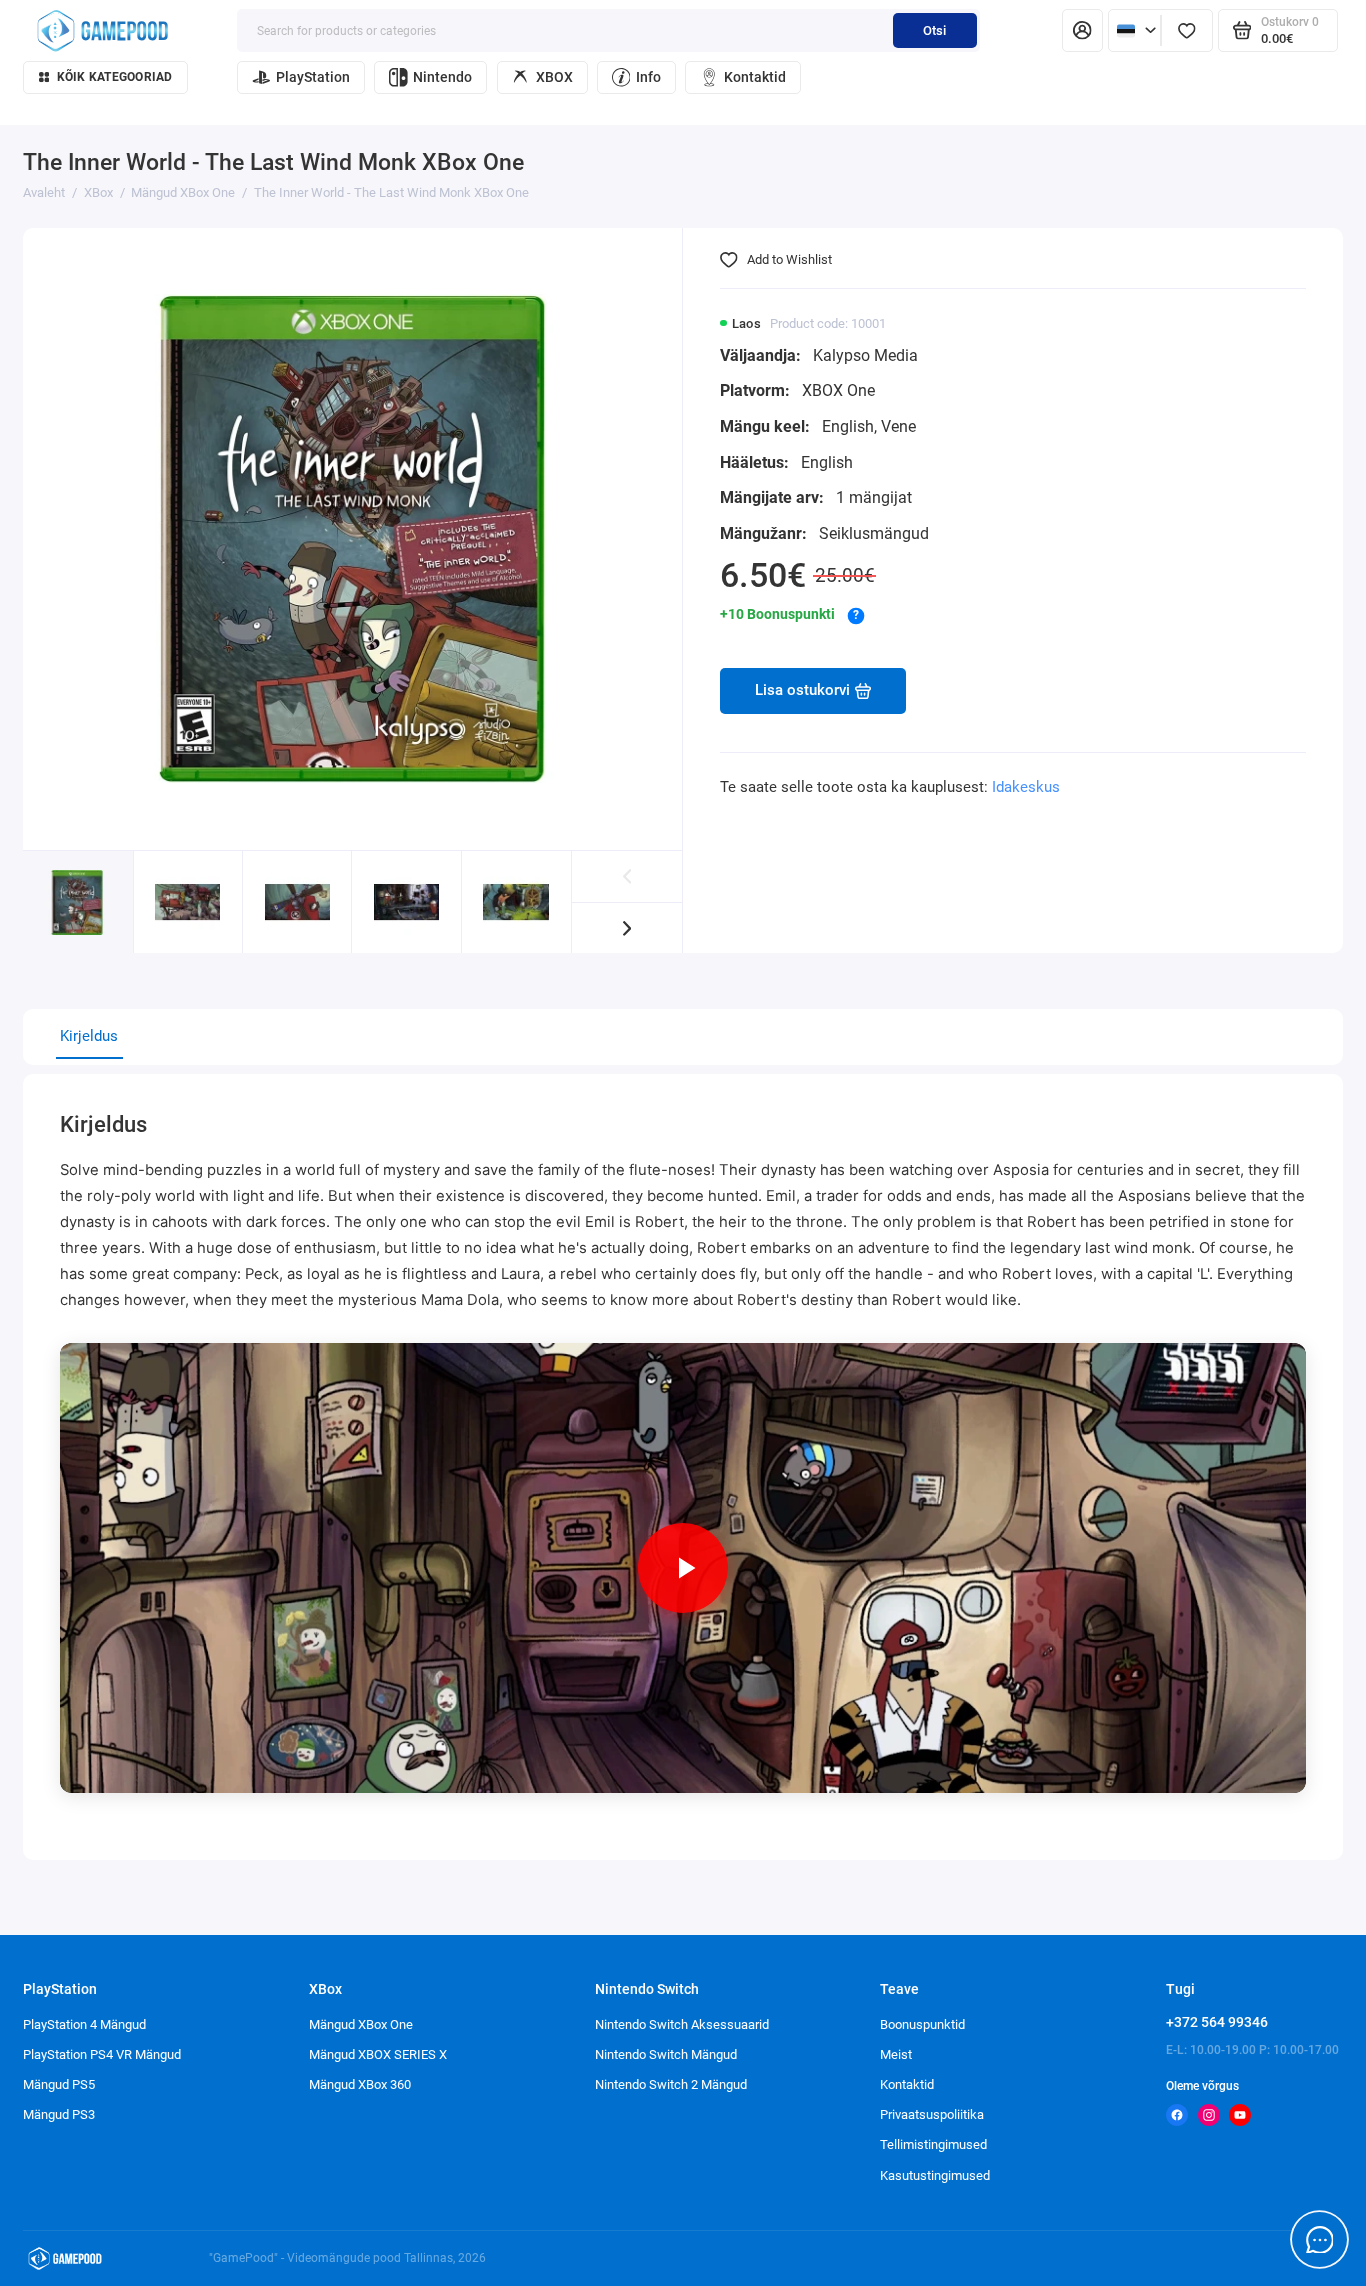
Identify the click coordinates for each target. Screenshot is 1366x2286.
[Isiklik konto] (1082, 30)
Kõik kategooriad (115, 77)
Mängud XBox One (361, 2024)
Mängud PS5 (59, 2084)
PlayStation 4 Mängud (84, 2024)
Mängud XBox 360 (360, 2084)
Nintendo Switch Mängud (666, 2054)
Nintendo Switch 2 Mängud (671, 2084)
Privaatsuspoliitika (932, 2114)
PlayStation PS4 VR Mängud (102, 2054)
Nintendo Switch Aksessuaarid (682, 2024)
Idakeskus (1026, 787)
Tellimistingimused (933, 2144)
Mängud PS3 (59, 2114)
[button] (627, 928)
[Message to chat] (1320, 2240)
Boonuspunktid (922, 2024)
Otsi (934, 30)
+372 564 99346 (1217, 2022)
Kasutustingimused (935, 2175)
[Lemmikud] (1187, 30)
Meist (896, 2054)
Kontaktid (755, 77)
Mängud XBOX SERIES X (378, 2054)
